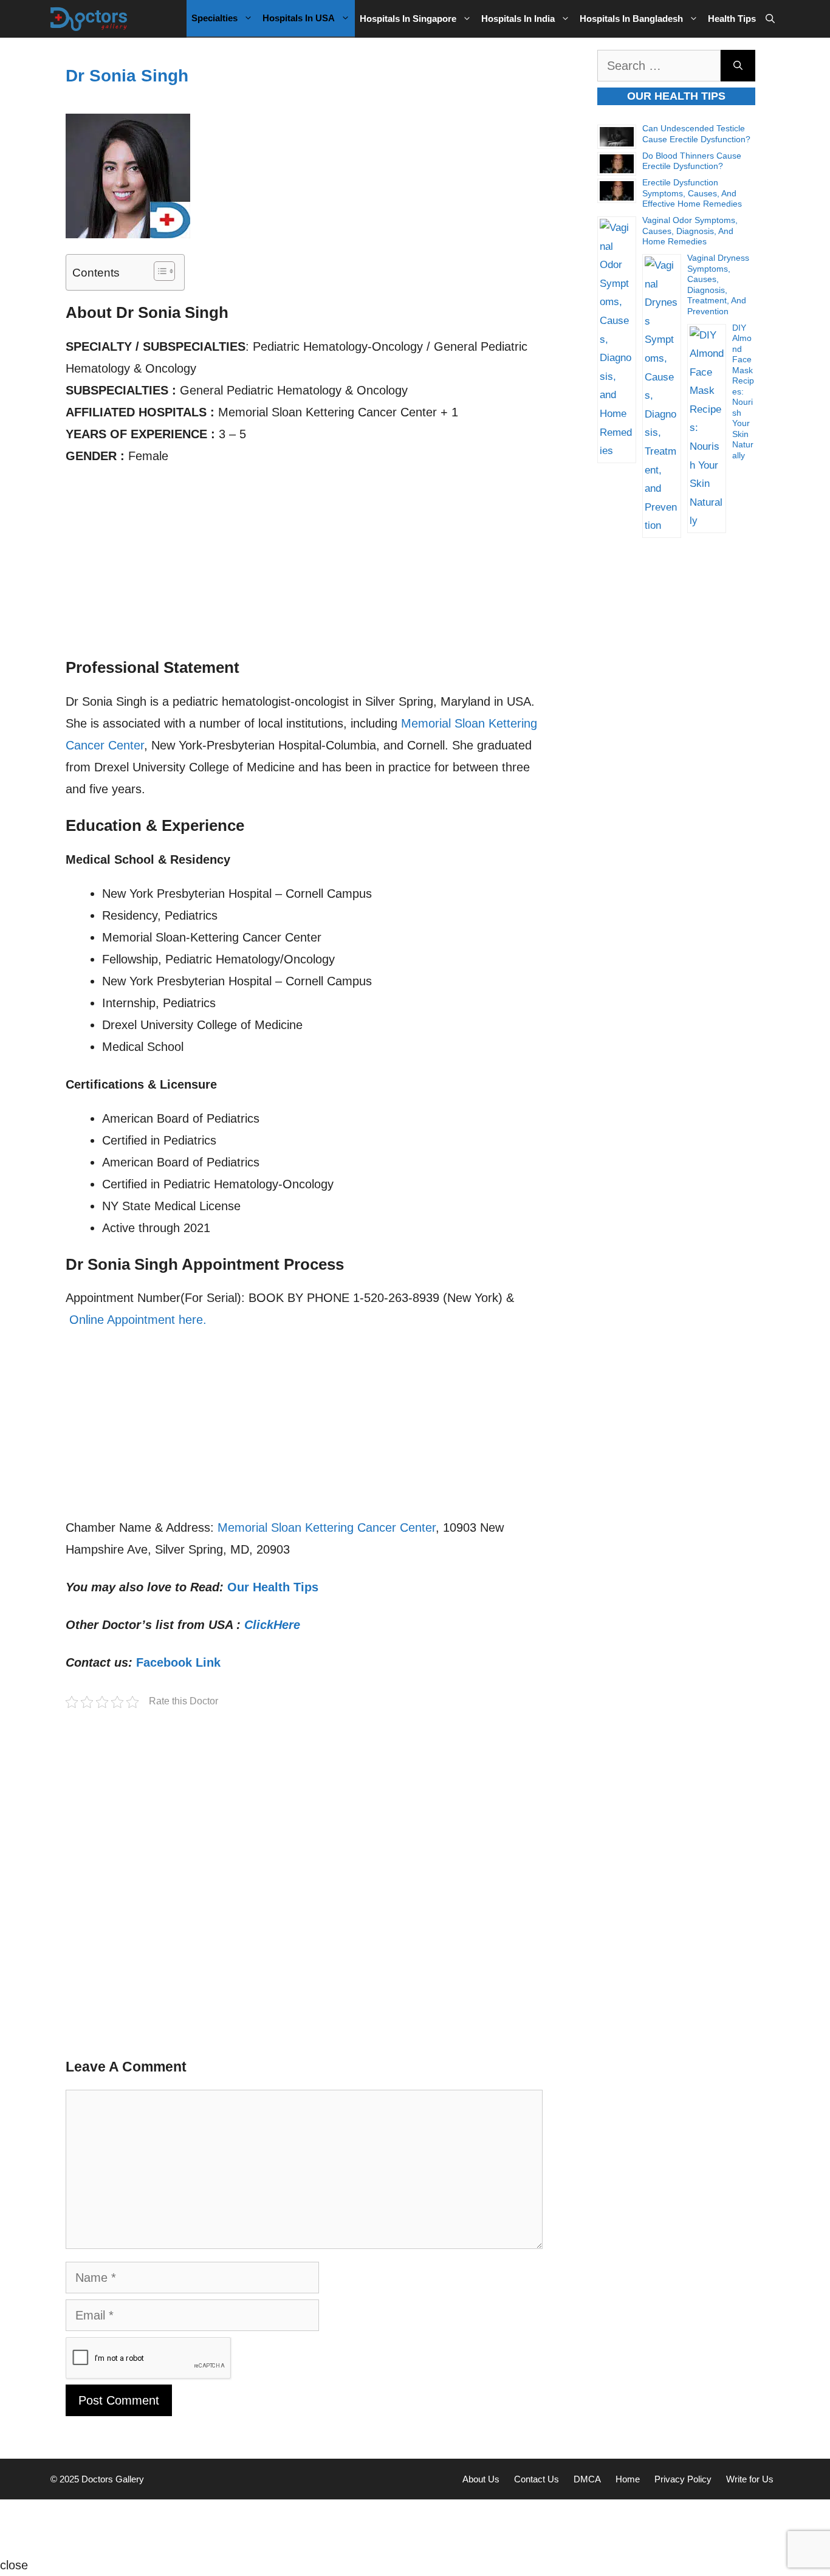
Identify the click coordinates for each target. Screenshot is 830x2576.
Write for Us (750, 2479)
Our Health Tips (273, 1587)
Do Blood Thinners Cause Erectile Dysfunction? (692, 161)
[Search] (738, 66)
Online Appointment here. (138, 1320)
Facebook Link (178, 1662)
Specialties (214, 18)
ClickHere (272, 1625)
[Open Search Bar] (770, 19)
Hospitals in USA (299, 18)
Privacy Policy (683, 2479)
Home (628, 2479)
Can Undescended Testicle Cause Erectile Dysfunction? (696, 134)
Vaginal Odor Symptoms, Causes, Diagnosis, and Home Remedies (690, 231)
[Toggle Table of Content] (158, 271)
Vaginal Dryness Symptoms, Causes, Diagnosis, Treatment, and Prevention (718, 284)
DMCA (587, 2479)
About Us (481, 2479)
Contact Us (537, 2479)
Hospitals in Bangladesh (631, 19)
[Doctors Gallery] (89, 19)
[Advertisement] (304, 568)
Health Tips (732, 19)
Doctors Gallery (111, 2479)
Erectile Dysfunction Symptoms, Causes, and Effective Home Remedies (692, 193)
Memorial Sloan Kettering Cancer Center (327, 1527)
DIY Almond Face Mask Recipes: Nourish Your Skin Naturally (743, 391)
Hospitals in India (518, 19)
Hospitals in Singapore (408, 19)
